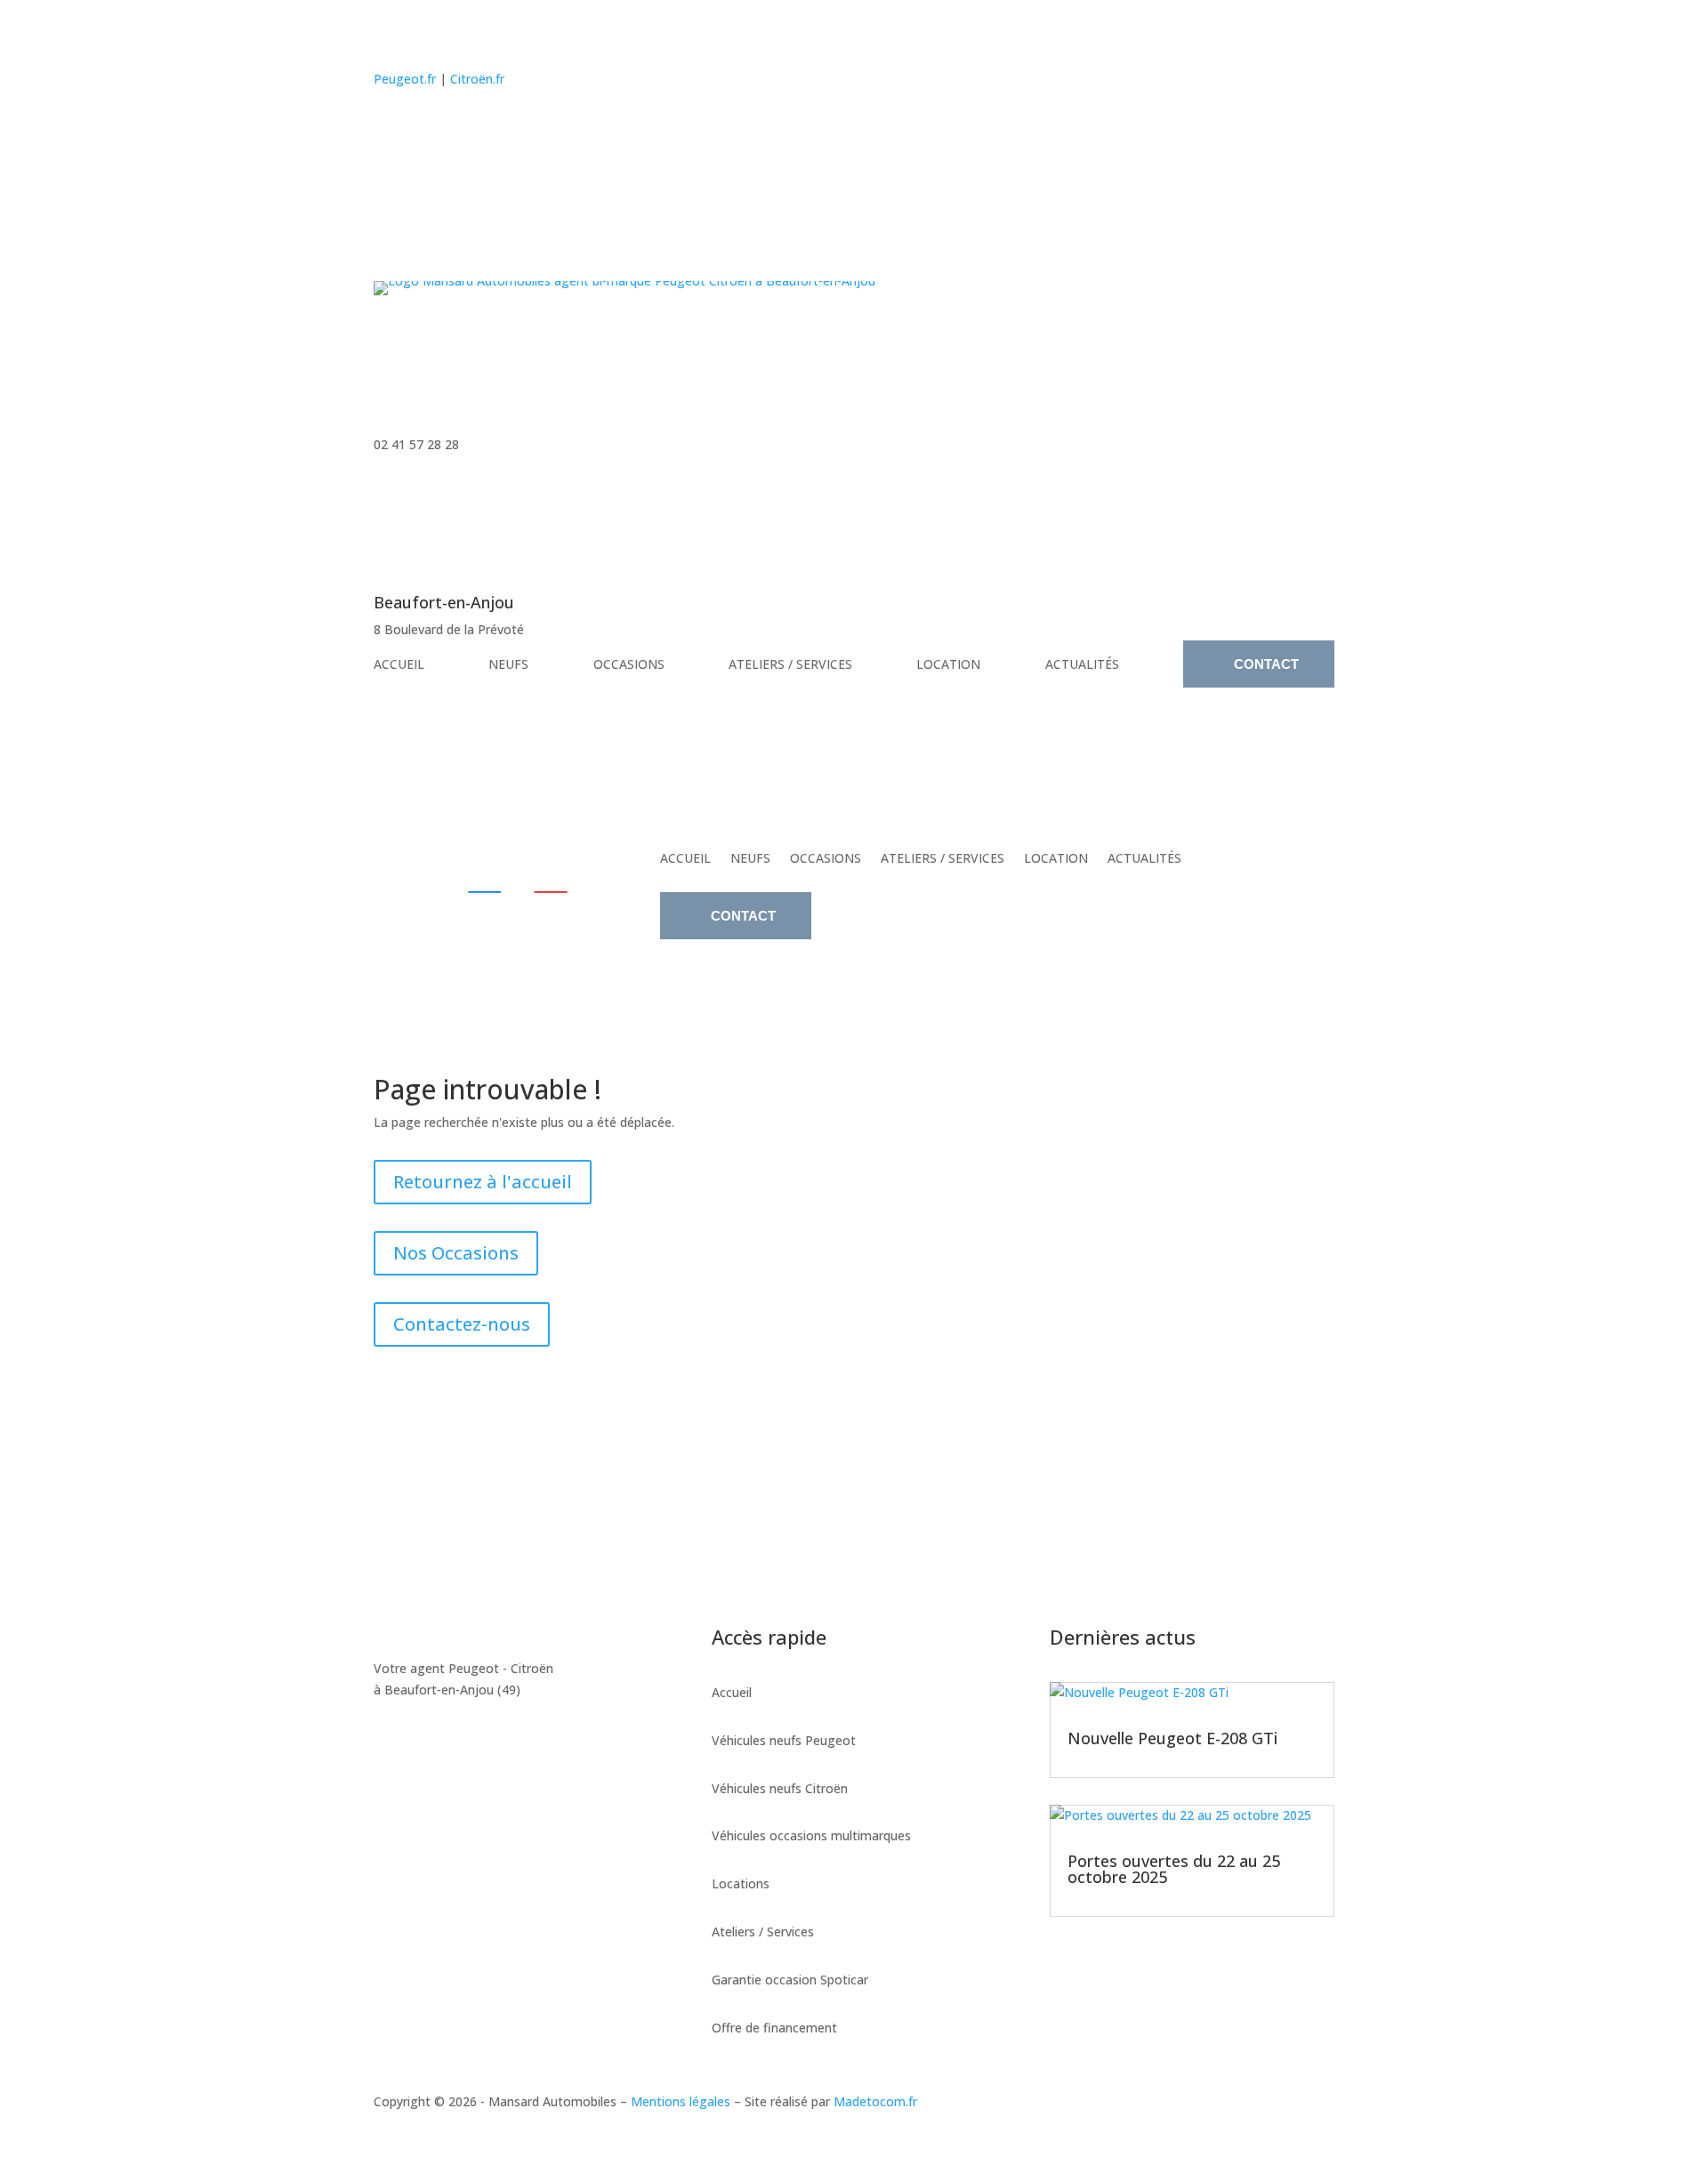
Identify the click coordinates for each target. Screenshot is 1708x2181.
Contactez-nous (462, 1324)
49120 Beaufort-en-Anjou (495, 1502)
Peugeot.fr (405, 79)
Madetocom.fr (875, 2101)
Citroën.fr (477, 79)
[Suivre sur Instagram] (425, 131)
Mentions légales (681, 2101)
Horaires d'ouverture (749, 1502)
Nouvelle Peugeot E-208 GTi (1172, 1738)
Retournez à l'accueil (483, 1182)
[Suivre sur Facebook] (388, 131)
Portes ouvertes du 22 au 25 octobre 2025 (1174, 1869)
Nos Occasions (456, 1253)
